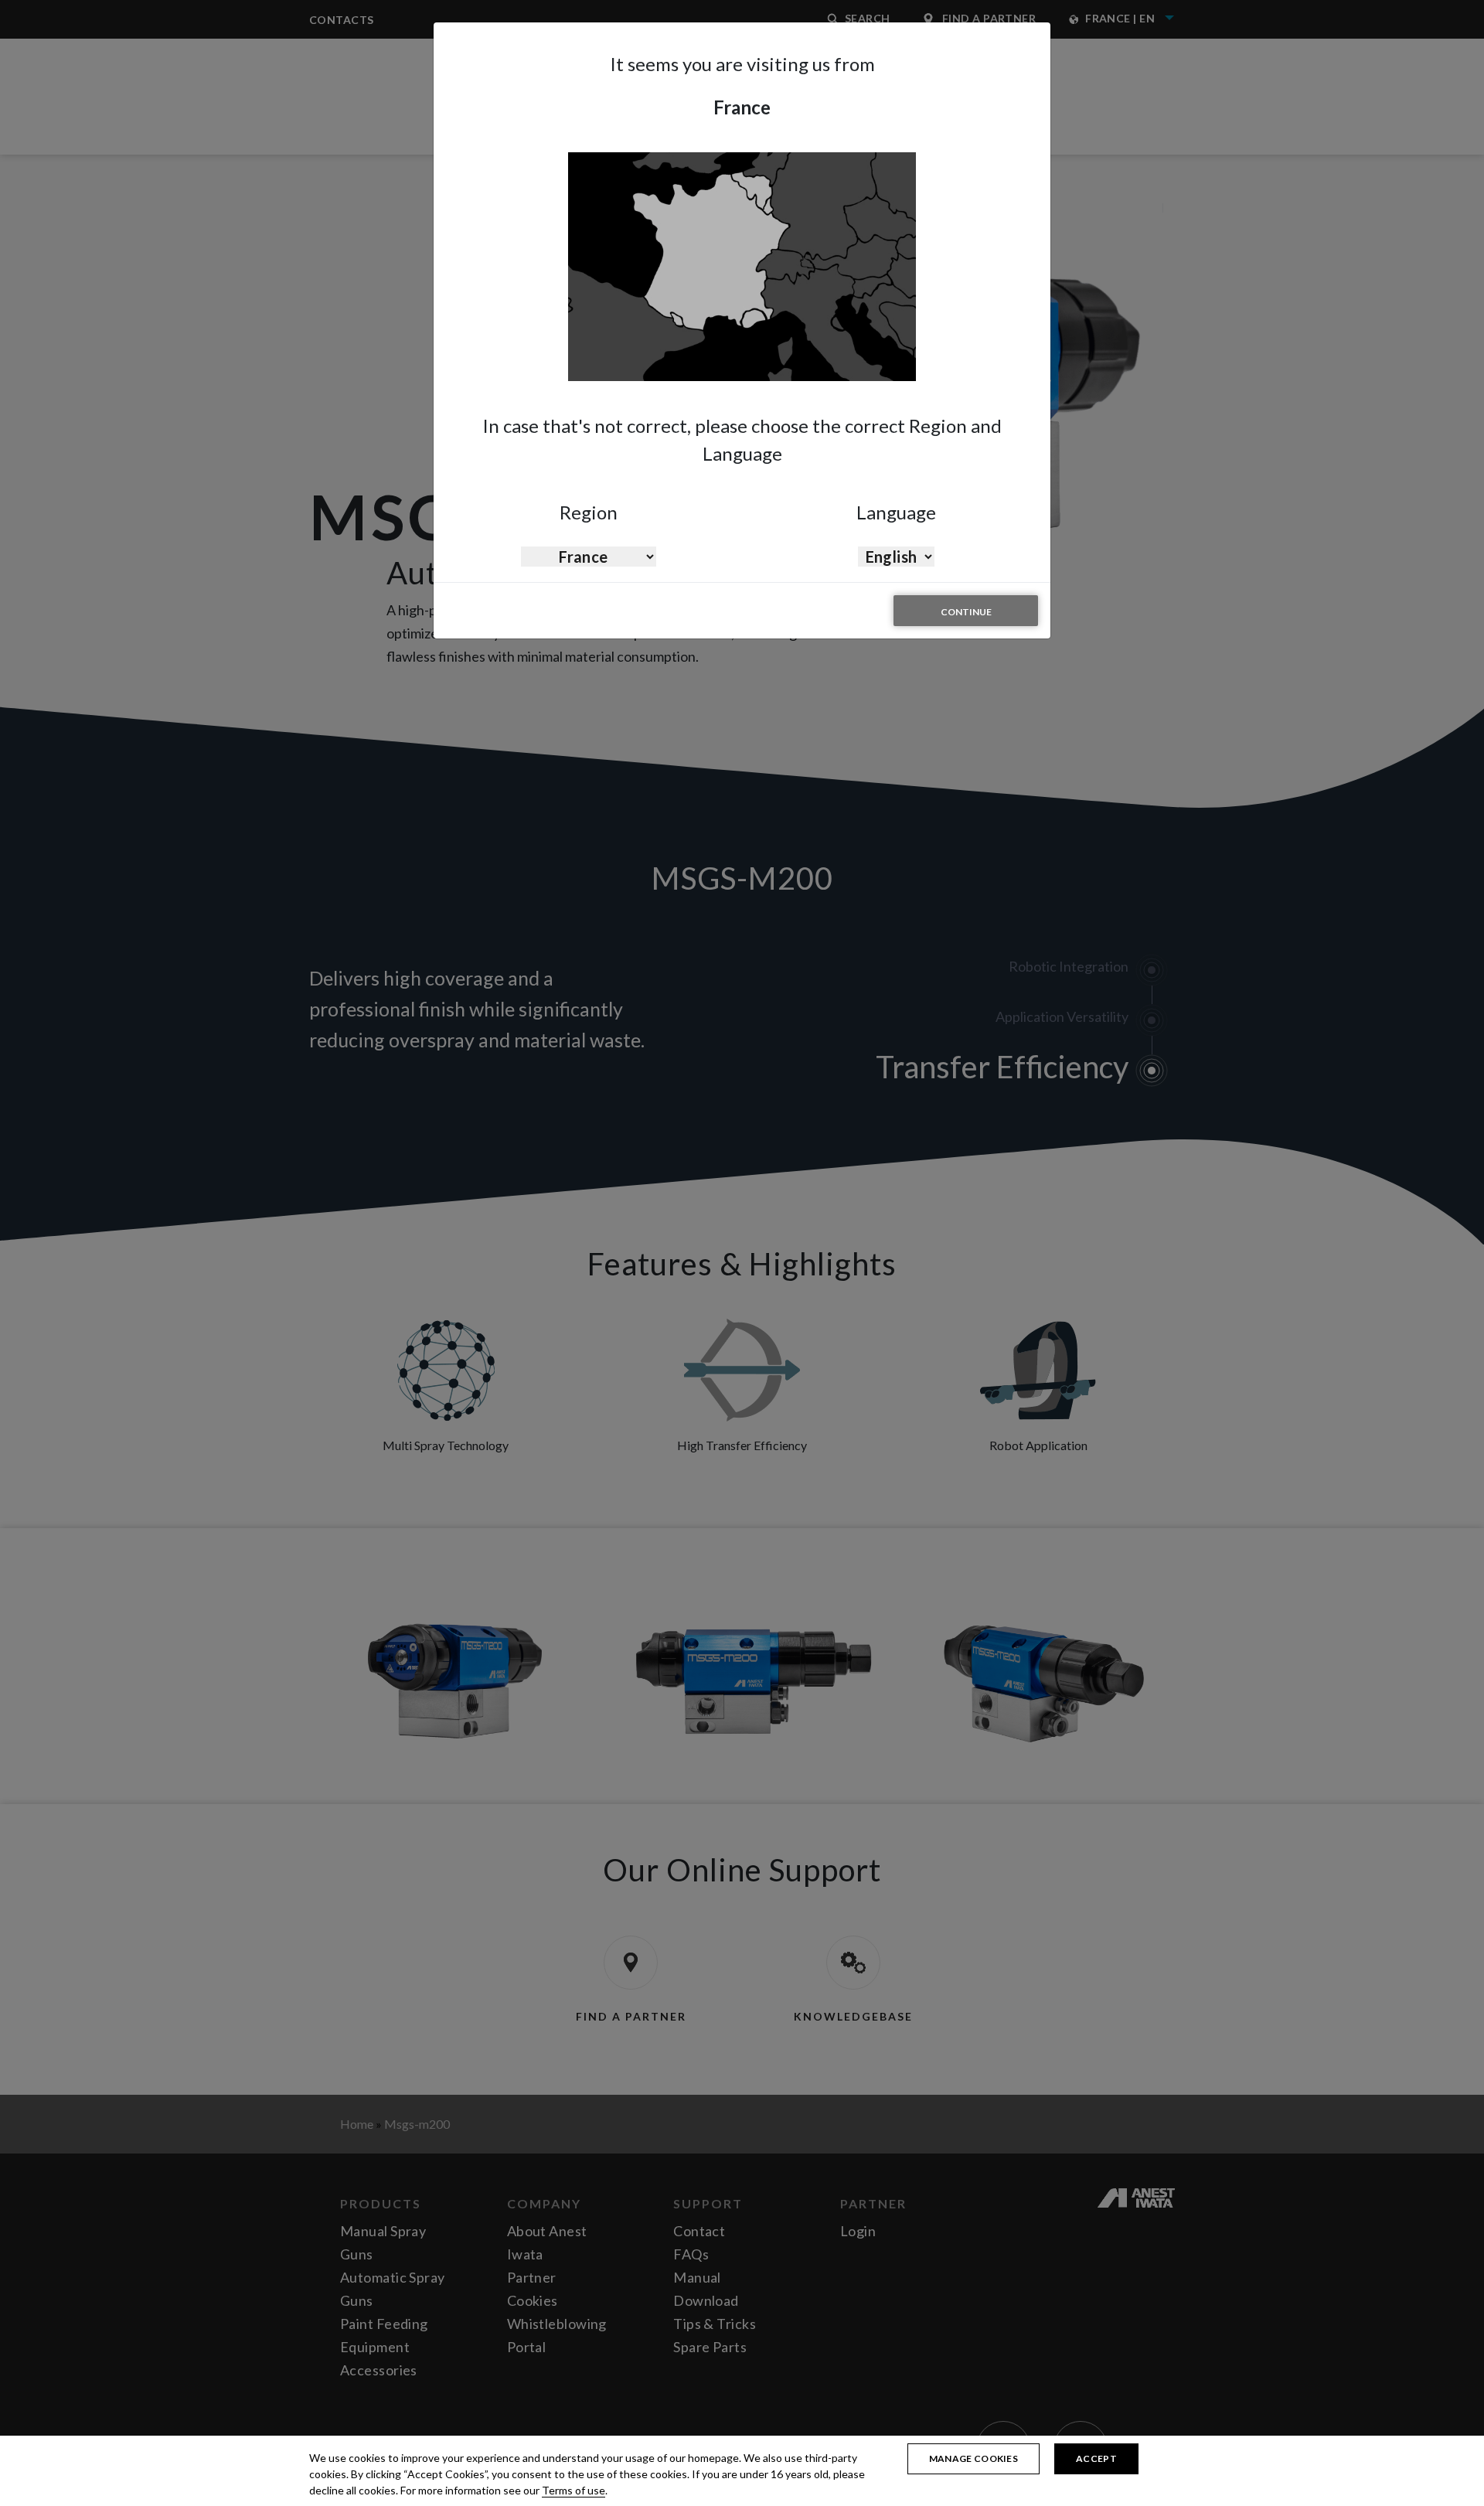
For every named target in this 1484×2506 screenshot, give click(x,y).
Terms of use (574, 2490)
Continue (966, 612)
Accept (1096, 2458)
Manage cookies (973, 2458)
